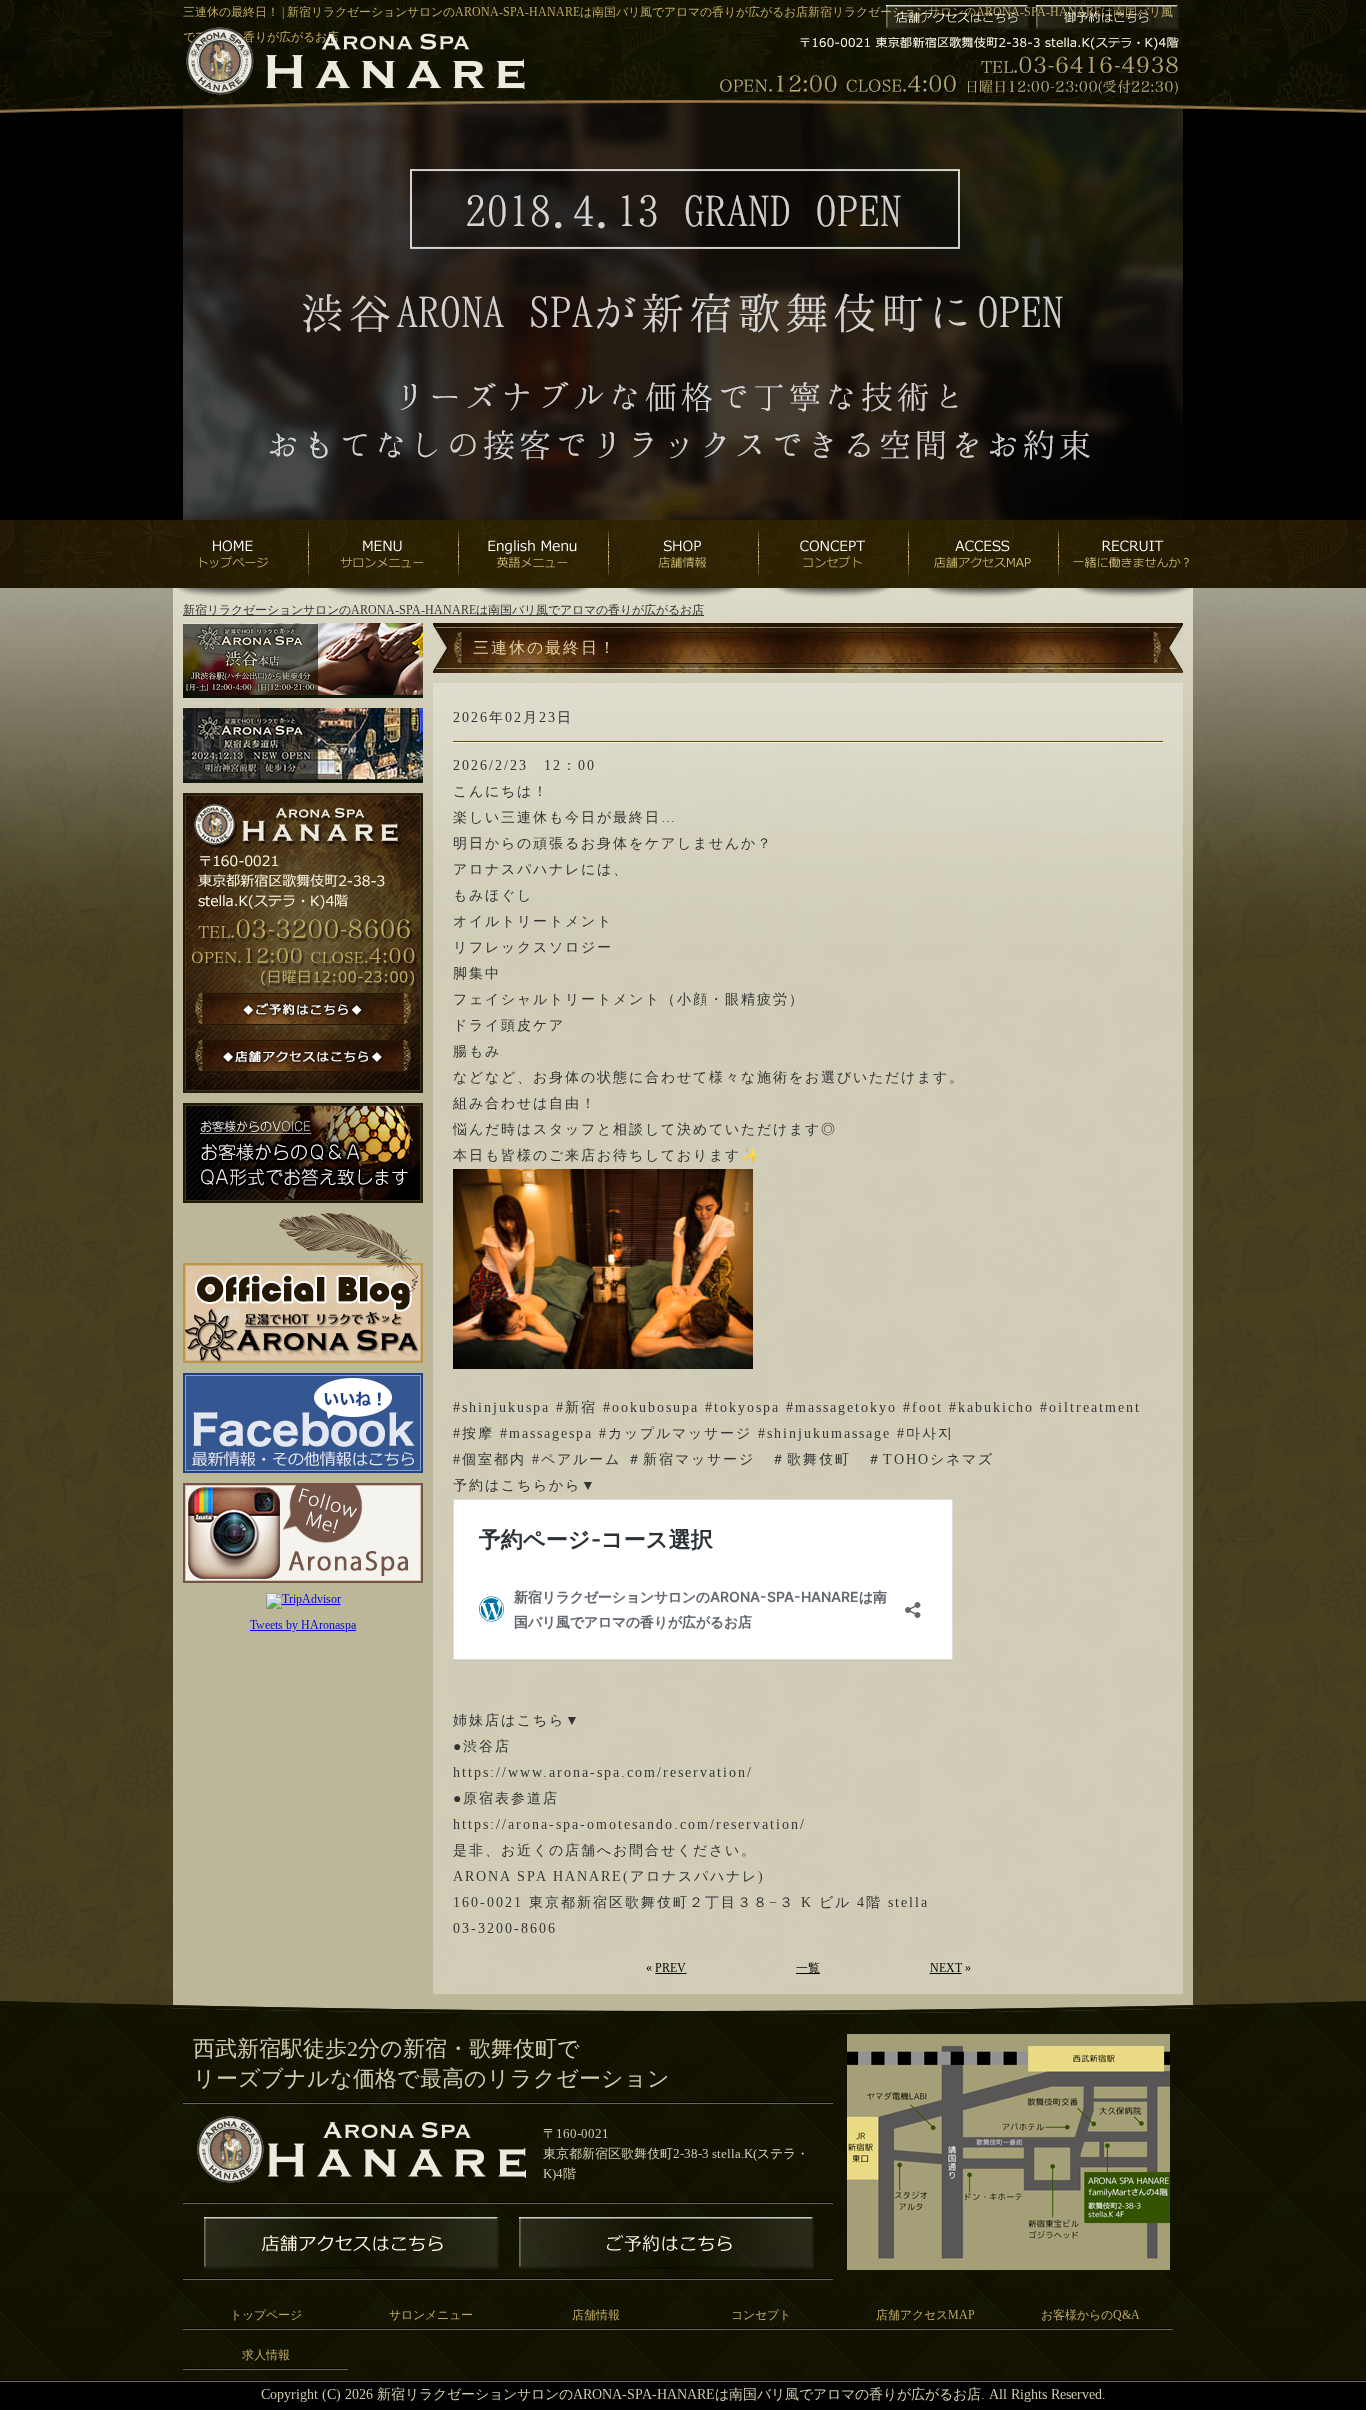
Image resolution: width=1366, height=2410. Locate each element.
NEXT (946, 1968)
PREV (670, 1968)
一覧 (808, 1968)
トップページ (266, 2315)
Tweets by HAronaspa (303, 1625)
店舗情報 (596, 2315)
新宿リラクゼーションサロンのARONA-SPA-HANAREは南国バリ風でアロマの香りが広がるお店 (443, 610)
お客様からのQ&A (1090, 2315)
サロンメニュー (431, 2315)
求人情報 (266, 2355)
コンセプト (761, 2315)
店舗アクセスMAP (925, 2315)
